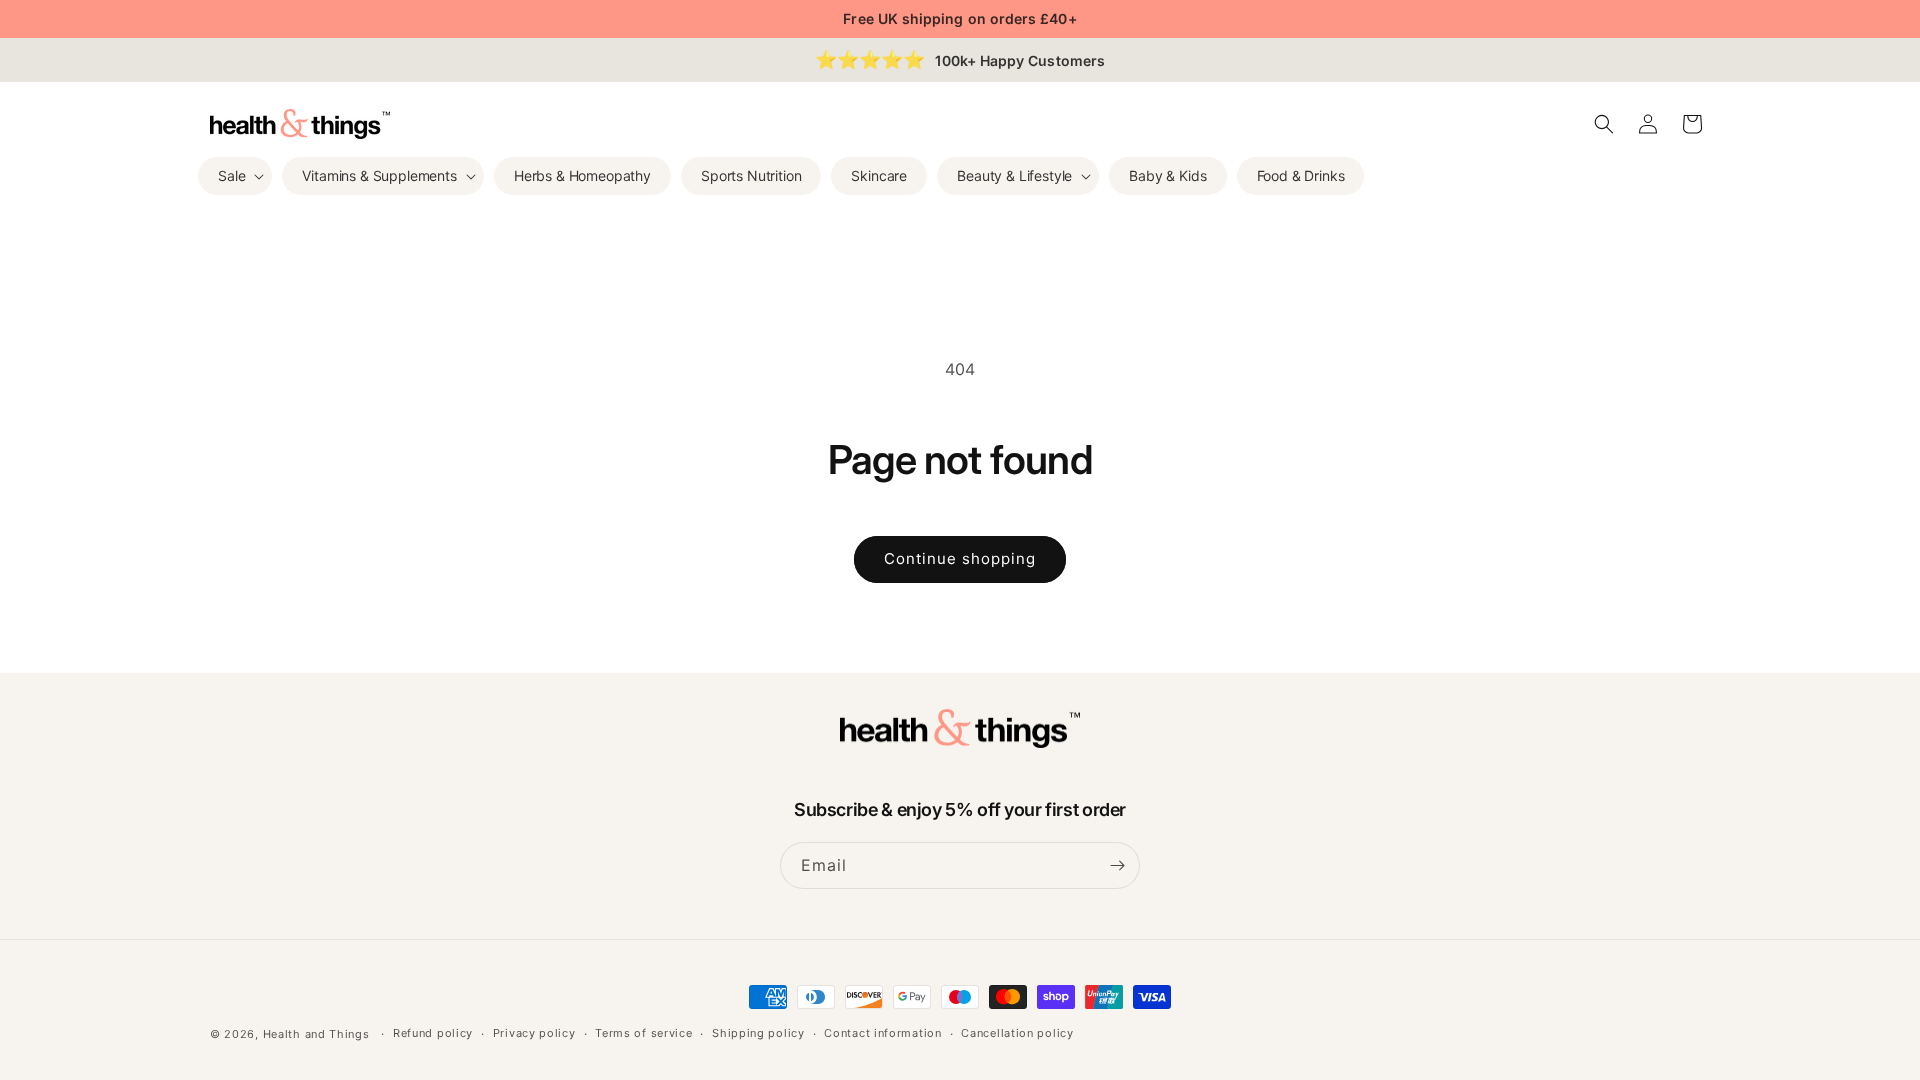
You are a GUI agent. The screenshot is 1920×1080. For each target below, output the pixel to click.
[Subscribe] (1117, 865)
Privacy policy (534, 1033)
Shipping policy (758, 1033)
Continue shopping (960, 558)
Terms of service (643, 1033)
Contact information (882, 1033)
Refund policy (433, 1033)
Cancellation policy (1017, 1033)
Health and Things (316, 1034)
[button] (235, 176)
